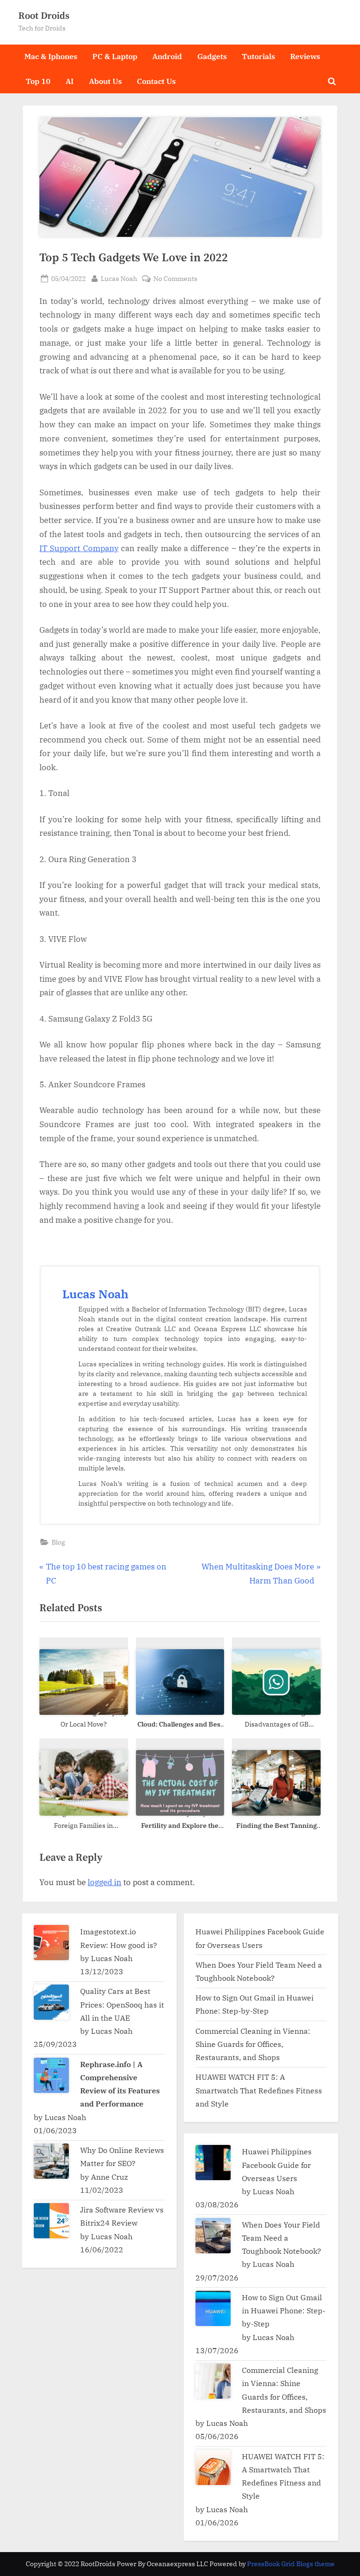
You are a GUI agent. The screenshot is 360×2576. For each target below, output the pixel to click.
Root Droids (44, 16)
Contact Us (156, 81)
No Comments (175, 279)
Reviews (305, 56)
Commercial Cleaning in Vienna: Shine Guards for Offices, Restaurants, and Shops (253, 2044)
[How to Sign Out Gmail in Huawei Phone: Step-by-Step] (213, 2308)
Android (167, 56)
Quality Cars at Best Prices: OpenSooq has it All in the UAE (122, 2004)
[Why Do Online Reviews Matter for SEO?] (51, 2161)
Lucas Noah (119, 278)
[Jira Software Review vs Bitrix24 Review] (51, 2221)
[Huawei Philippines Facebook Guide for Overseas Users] (213, 2163)
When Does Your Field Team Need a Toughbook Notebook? (282, 2238)
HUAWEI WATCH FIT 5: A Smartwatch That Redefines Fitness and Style (259, 2090)
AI (70, 81)
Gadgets (212, 56)
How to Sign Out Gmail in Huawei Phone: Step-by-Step (284, 2311)
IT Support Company (79, 548)
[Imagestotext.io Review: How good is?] (51, 1943)
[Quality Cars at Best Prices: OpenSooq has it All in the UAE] (51, 2002)
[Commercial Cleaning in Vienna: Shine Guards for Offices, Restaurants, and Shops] (213, 2381)
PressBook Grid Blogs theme (291, 2564)
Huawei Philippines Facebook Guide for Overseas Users (277, 2165)
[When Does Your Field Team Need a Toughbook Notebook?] (213, 2236)
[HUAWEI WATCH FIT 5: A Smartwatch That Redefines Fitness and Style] (213, 2467)
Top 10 (38, 81)
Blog (58, 1542)
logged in (105, 1882)
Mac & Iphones (51, 56)
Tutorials (259, 56)
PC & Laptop (115, 56)
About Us (105, 81)
